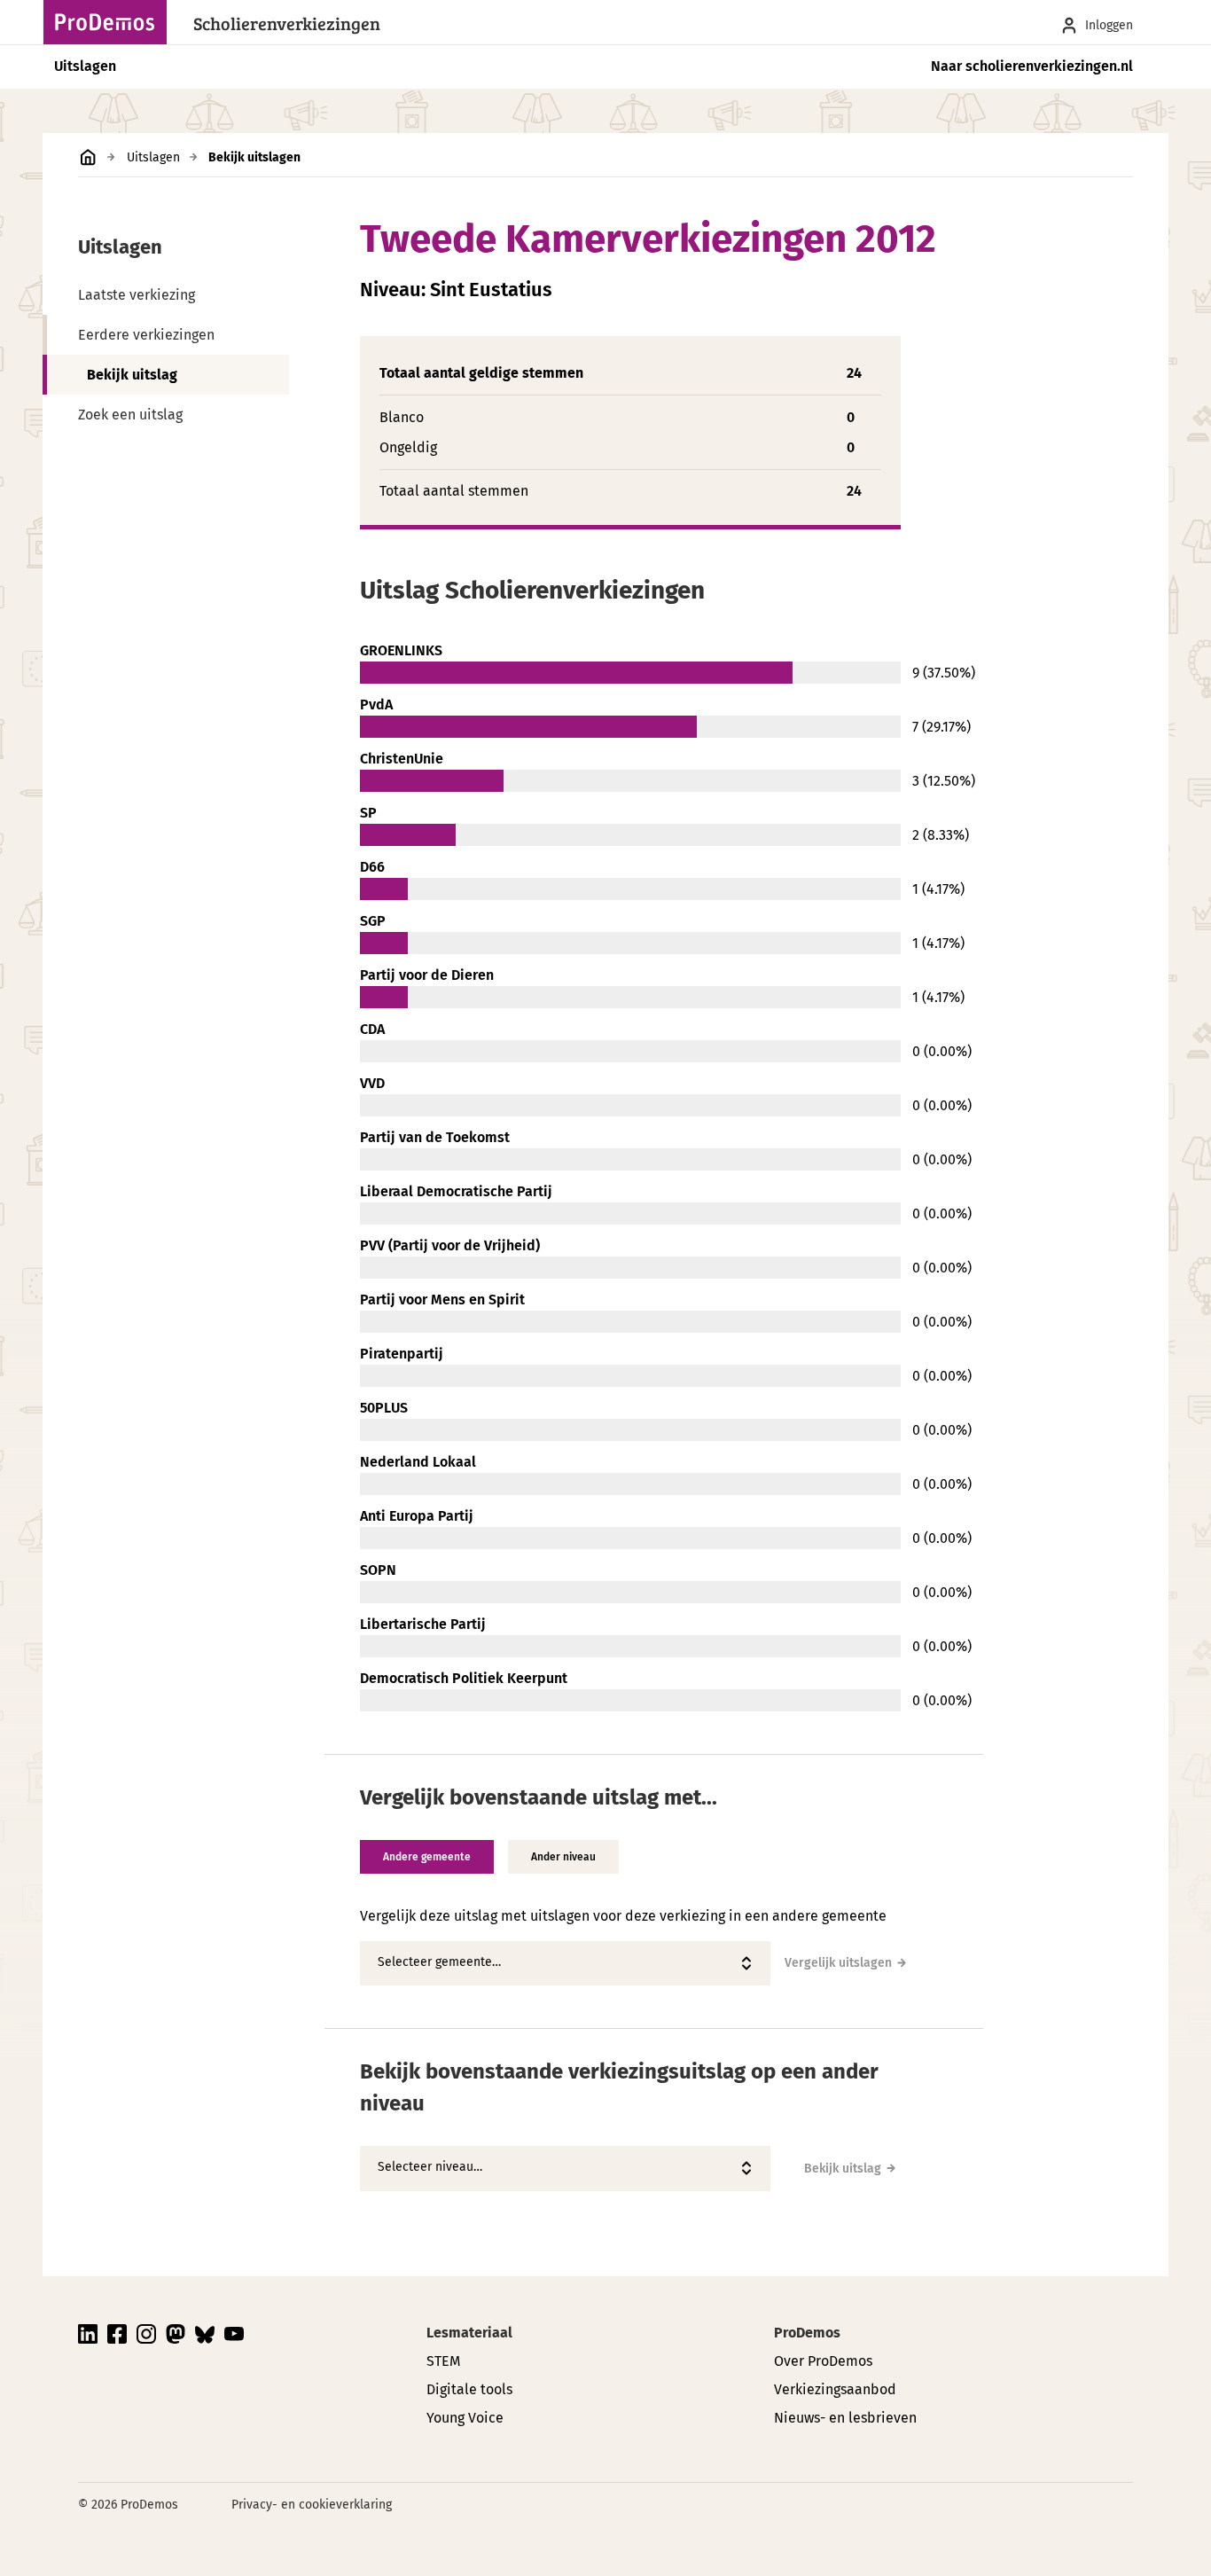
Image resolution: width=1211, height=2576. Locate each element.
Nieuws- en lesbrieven (845, 2418)
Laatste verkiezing (137, 295)
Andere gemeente (427, 1857)
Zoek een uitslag (130, 415)
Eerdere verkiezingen (146, 335)
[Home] (110, 22)
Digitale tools (469, 2389)
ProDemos (807, 2333)
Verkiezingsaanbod (835, 2389)
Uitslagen (85, 66)
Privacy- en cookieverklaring (312, 2505)
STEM (443, 2361)
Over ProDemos (823, 2361)
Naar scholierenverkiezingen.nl (1032, 66)
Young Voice (465, 2418)
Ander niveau (563, 1857)
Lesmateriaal (469, 2333)
